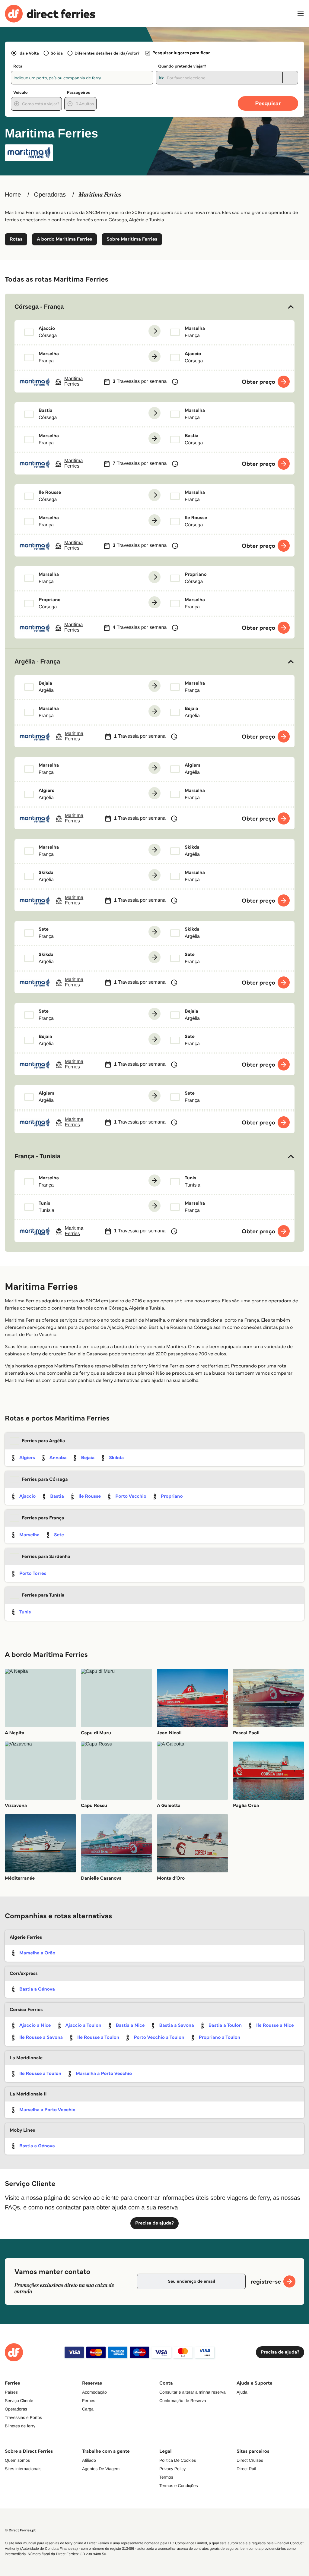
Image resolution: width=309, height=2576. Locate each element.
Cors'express (24, 1974)
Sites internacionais (23, 2469)
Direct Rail (246, 2469)
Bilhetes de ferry (20, 2426)
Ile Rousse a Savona (41, 2037)
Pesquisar (268, 103)
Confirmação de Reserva (183, 2401)
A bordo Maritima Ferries (64, 239)
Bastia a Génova (37, 1989)
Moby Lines (22, 2130)
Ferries (89, 2401)
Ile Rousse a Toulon (98, 2037)
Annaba (58, 1458)
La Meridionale (26, 2058)
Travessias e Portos (23, 2417)
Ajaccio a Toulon (83, 2025)
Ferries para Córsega (45, 1479)
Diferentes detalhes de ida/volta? (107, 53)
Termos (166, 2477)
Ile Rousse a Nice (275, 2025)
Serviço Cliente (19, 2401)
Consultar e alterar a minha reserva (192, 2392)
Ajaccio (27, 1496)
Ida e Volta (29, 53)
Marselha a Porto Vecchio (104, 2074)
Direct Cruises (250, 2460)
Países (11, 2392)
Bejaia (88, 1458)
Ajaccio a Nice (35, 2025)
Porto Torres (33, 1573)
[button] (154, 307)
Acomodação (94, 2392)
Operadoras (50, 195)
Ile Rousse (90, 1496)
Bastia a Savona (176, 2025)
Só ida (57, 53)
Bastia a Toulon (225, 2025)
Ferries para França (43, 1518)
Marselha (29, 1535)
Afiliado (89, 2460)
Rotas (16, 239)
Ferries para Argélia (43, 1441)
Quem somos (17, 2460)
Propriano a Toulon (220, 2037)
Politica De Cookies (178, 2460)
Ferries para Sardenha (46, 1557)
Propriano (172, 1496)
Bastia (57, 1496)
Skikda (116, 1458)
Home (13, 195)
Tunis (25, 1612)
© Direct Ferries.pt (20, 2530)
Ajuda (242, 2392)
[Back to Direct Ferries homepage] (50, 14)
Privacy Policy (172, 2469)
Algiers (27, 1458)
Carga (88, 2409)
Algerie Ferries (26, 1937)
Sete (59, 1535)
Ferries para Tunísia (43, 1595)
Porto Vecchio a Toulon (159, 2037)
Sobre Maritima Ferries (132, 239)
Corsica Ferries (26, 2010)
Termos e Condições (179, 2486)
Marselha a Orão (37, 1953)
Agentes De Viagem (101, 2469)
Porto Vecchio (131, 1496)
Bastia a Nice (130, 2025)
